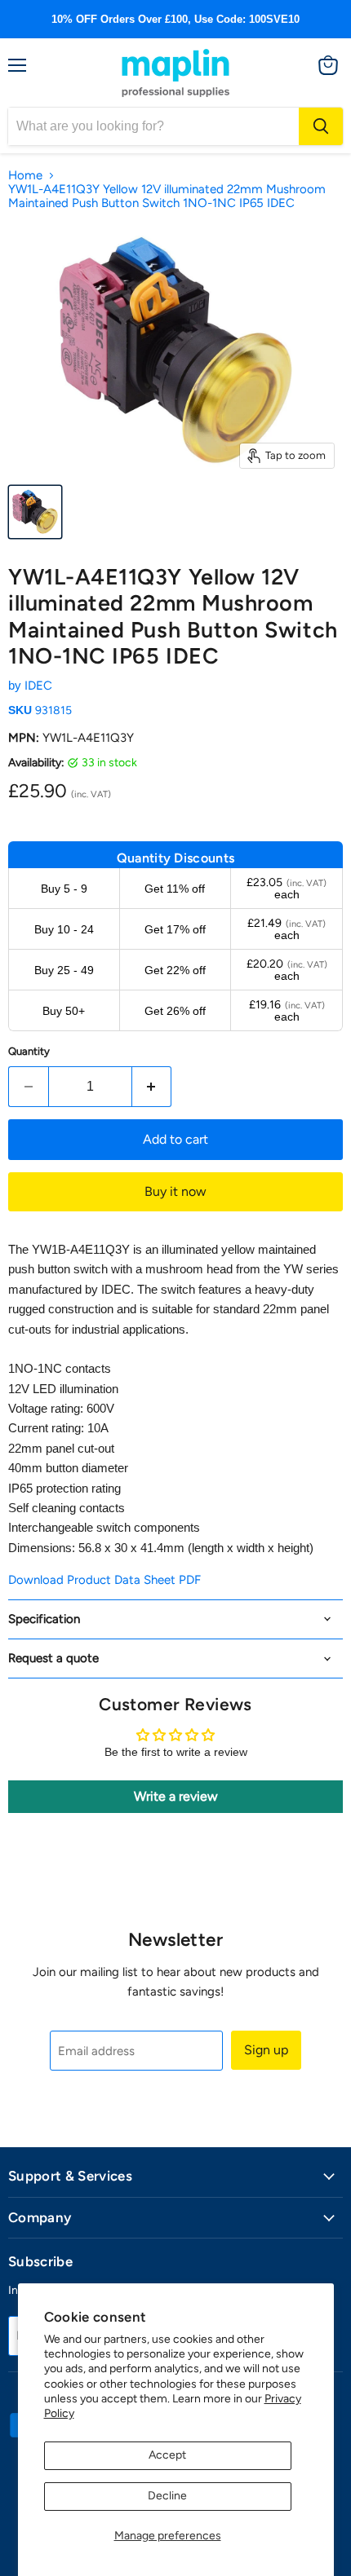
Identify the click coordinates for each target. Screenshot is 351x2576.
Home (25, 176)
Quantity (29, 1051)
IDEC (38, 686)
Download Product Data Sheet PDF (104, 1580)
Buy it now (175, 1191)
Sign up (266, 2050)
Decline (167, 2496)
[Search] (321, 126)
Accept (167, 2455)
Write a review (176, 1796)
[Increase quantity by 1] (152, 1087)
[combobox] (153, 126)
